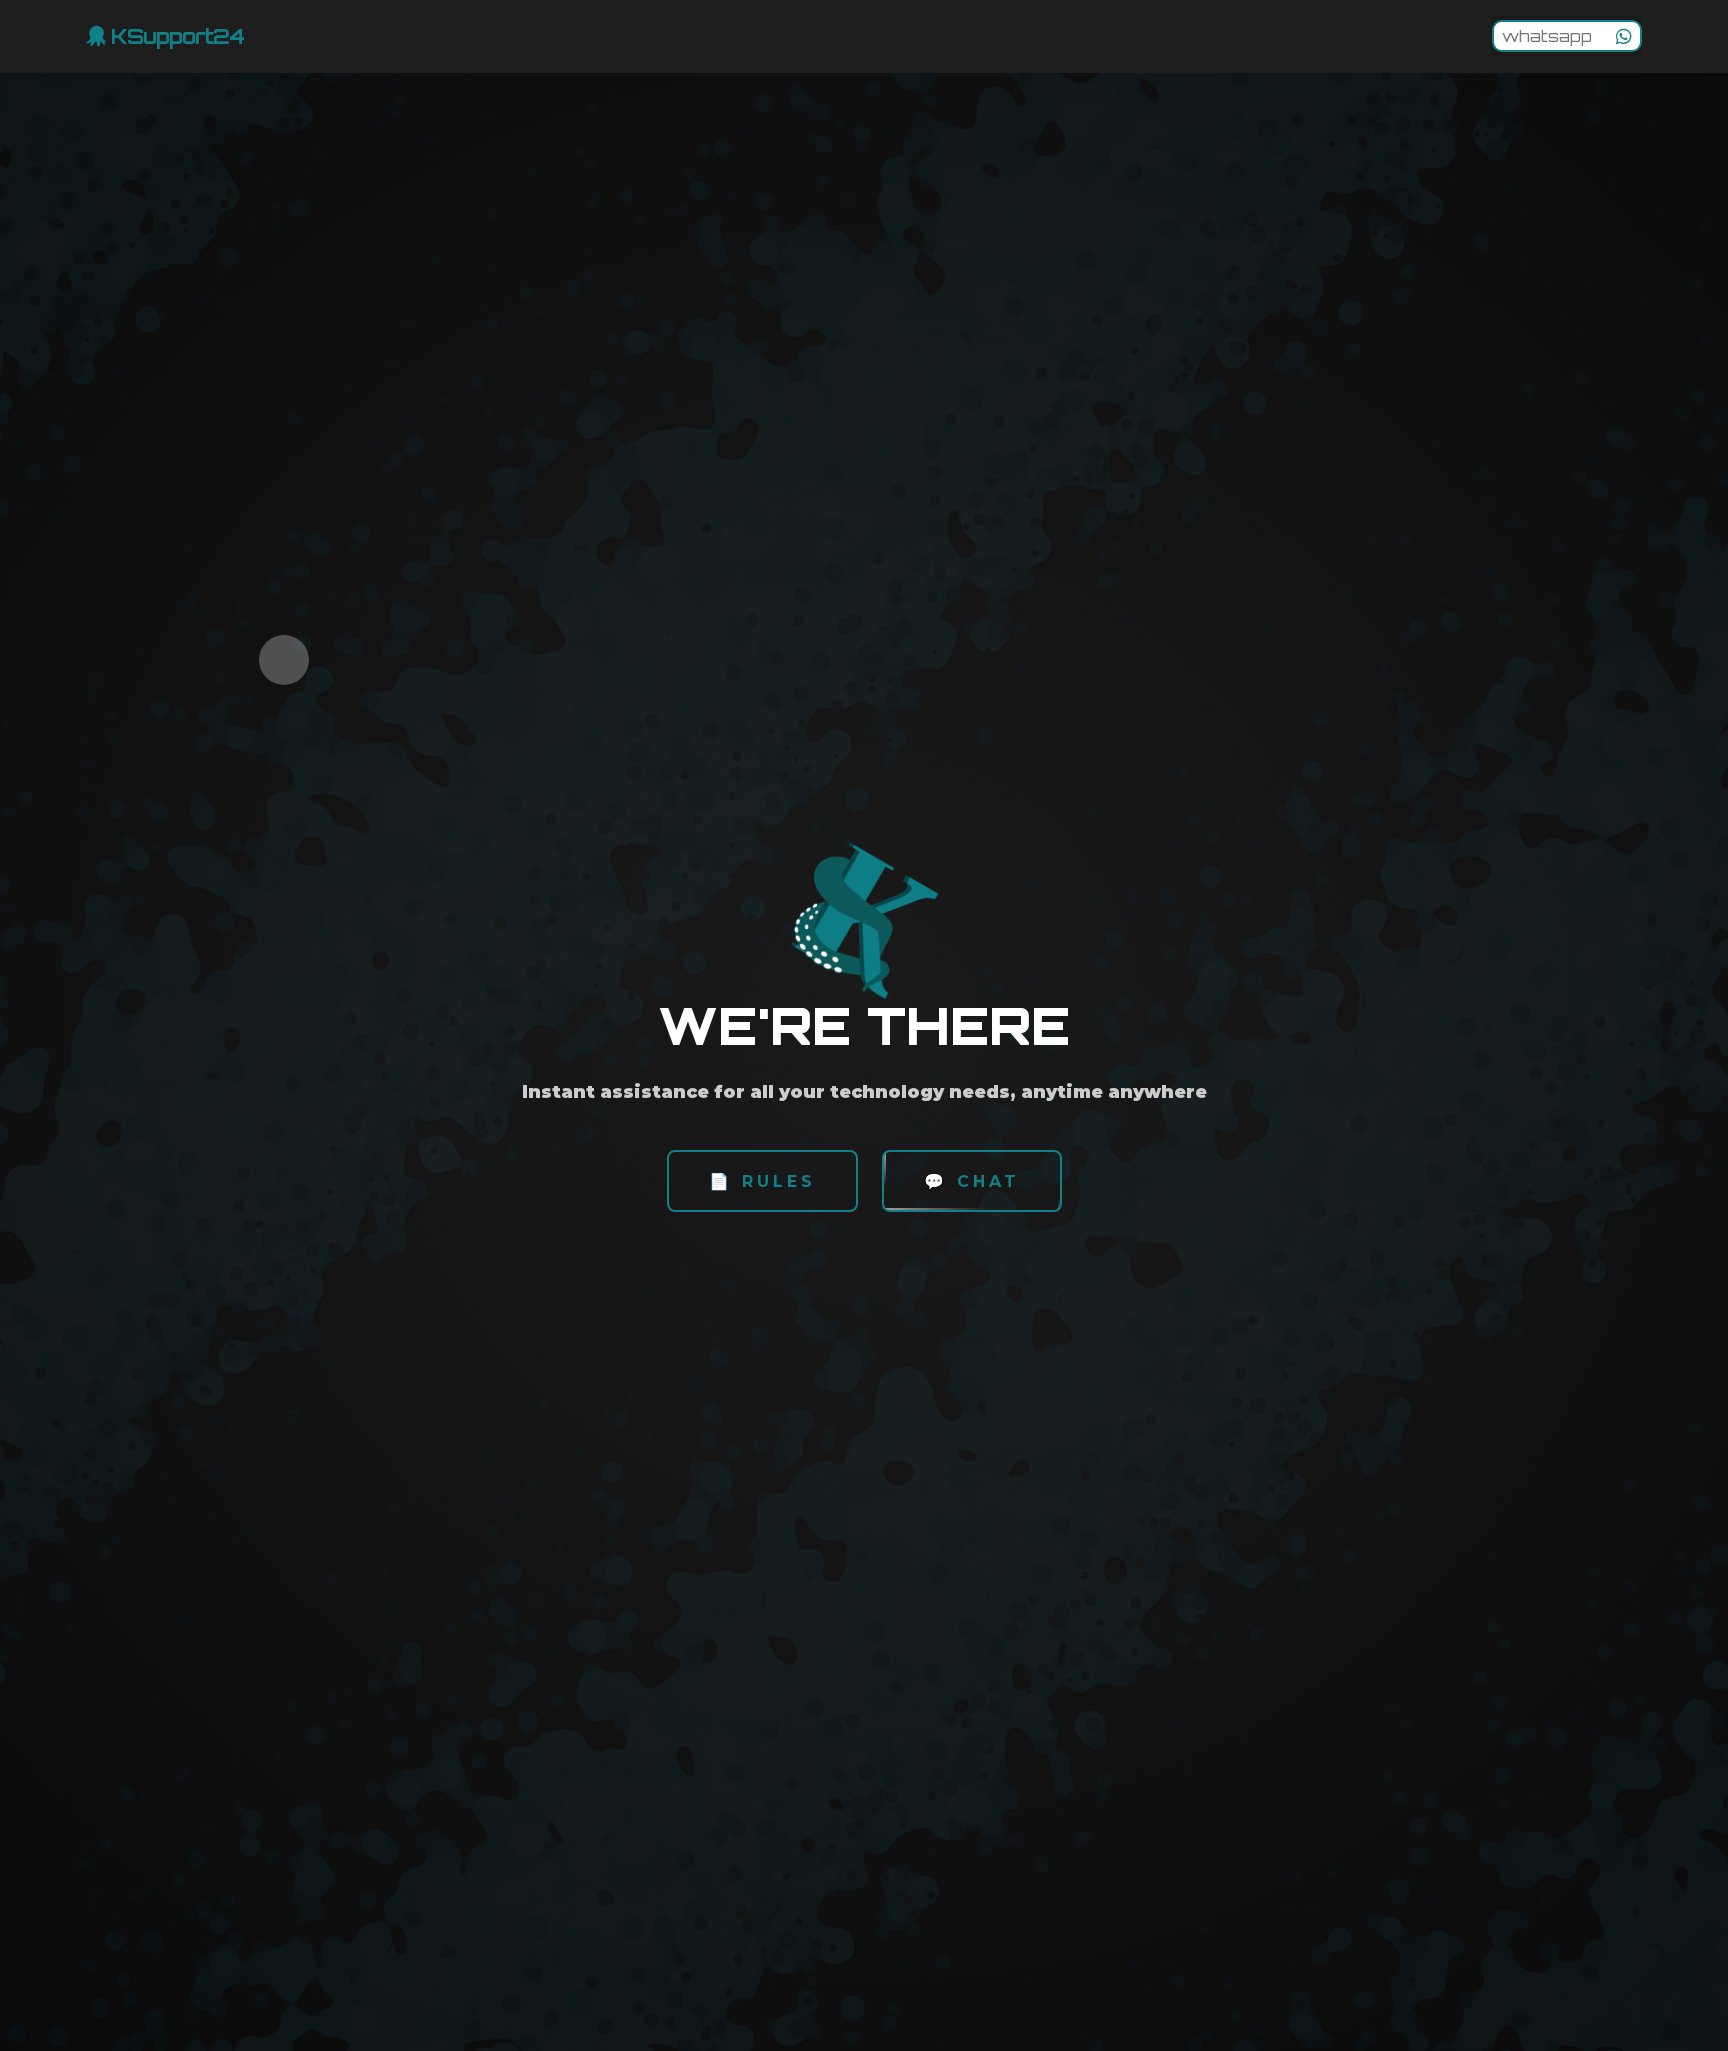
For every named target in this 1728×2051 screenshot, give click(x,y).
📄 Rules (762, 1181)
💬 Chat (972, 1181)
